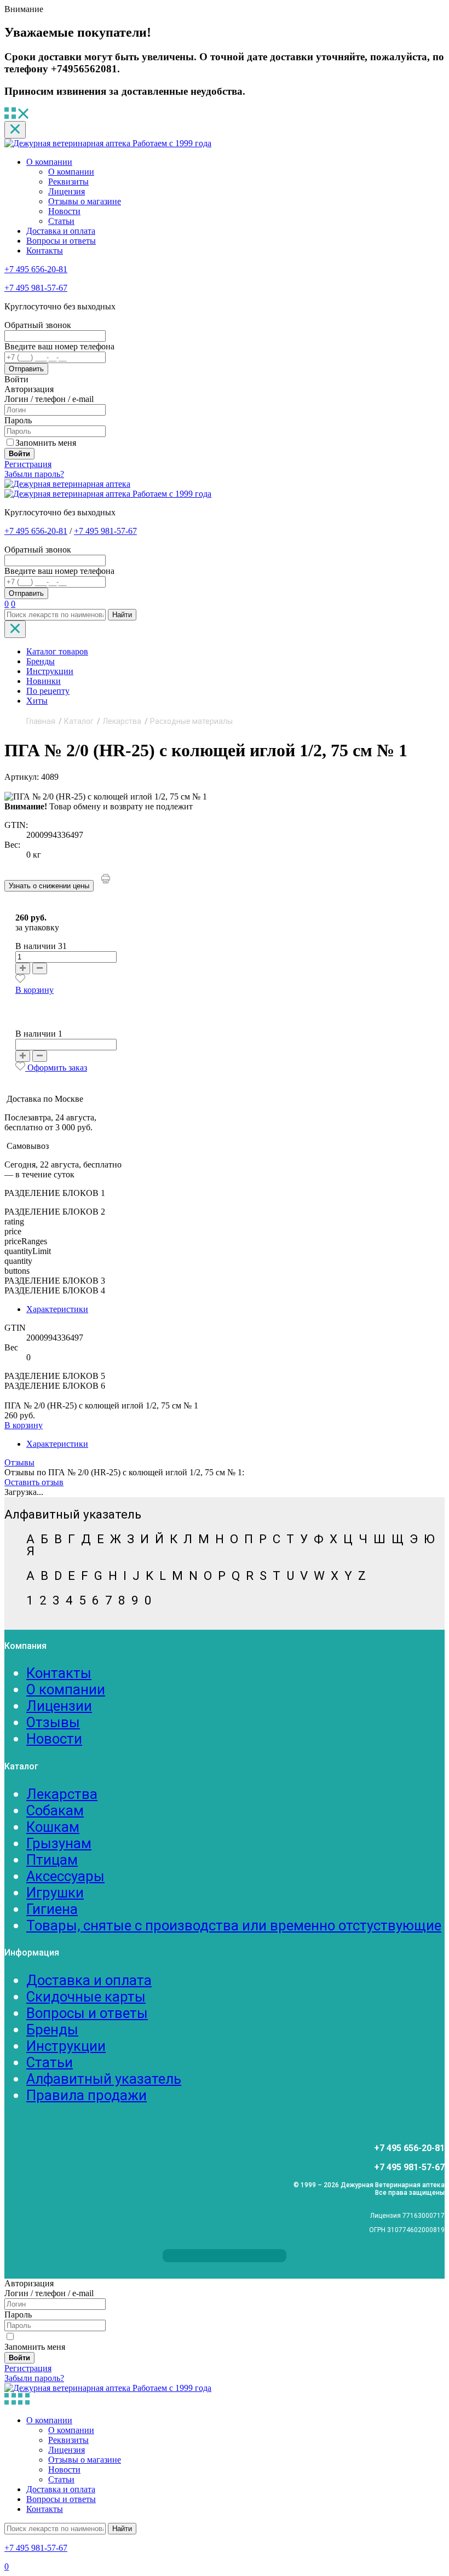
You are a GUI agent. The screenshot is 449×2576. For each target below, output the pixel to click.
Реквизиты (68, 182)
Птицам (52, 1860)
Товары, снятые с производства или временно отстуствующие (234, 1925)
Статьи (61, 221)
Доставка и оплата (61, 231)
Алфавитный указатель (104, 2079)
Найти (122, 615)
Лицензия (67, 191)
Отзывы (19, 1462)
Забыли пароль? (34, 474)
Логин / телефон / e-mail (49, 399)
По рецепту (48, 691)
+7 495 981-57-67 (36, 288)
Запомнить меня (46, 443)
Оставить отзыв (34, 1482)
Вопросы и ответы (61, 241)
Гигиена (52, 1909)
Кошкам (53, 1827)
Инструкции (50, 671)
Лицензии (59, 1706)
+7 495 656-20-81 (36, 269)
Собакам (55, 1810)
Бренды (41, 661)
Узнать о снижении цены (49, 886)
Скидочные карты (86, 1997)
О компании (49, 162)
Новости (64, 211)
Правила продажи (87, 2095)
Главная (41, 721)
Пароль (18, 420)
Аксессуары (65, 1876)
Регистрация (28, 464)
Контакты (45, 251)
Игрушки (55, 1893)
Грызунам (59, 1843)
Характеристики (57, 1309)
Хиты (37, 701)
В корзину (34, 990)
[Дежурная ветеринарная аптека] (67, 484)
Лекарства (62, 1794)
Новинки (44, 681)
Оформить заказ (57, 1068)
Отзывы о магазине (85, 201)
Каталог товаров (57, 651)
